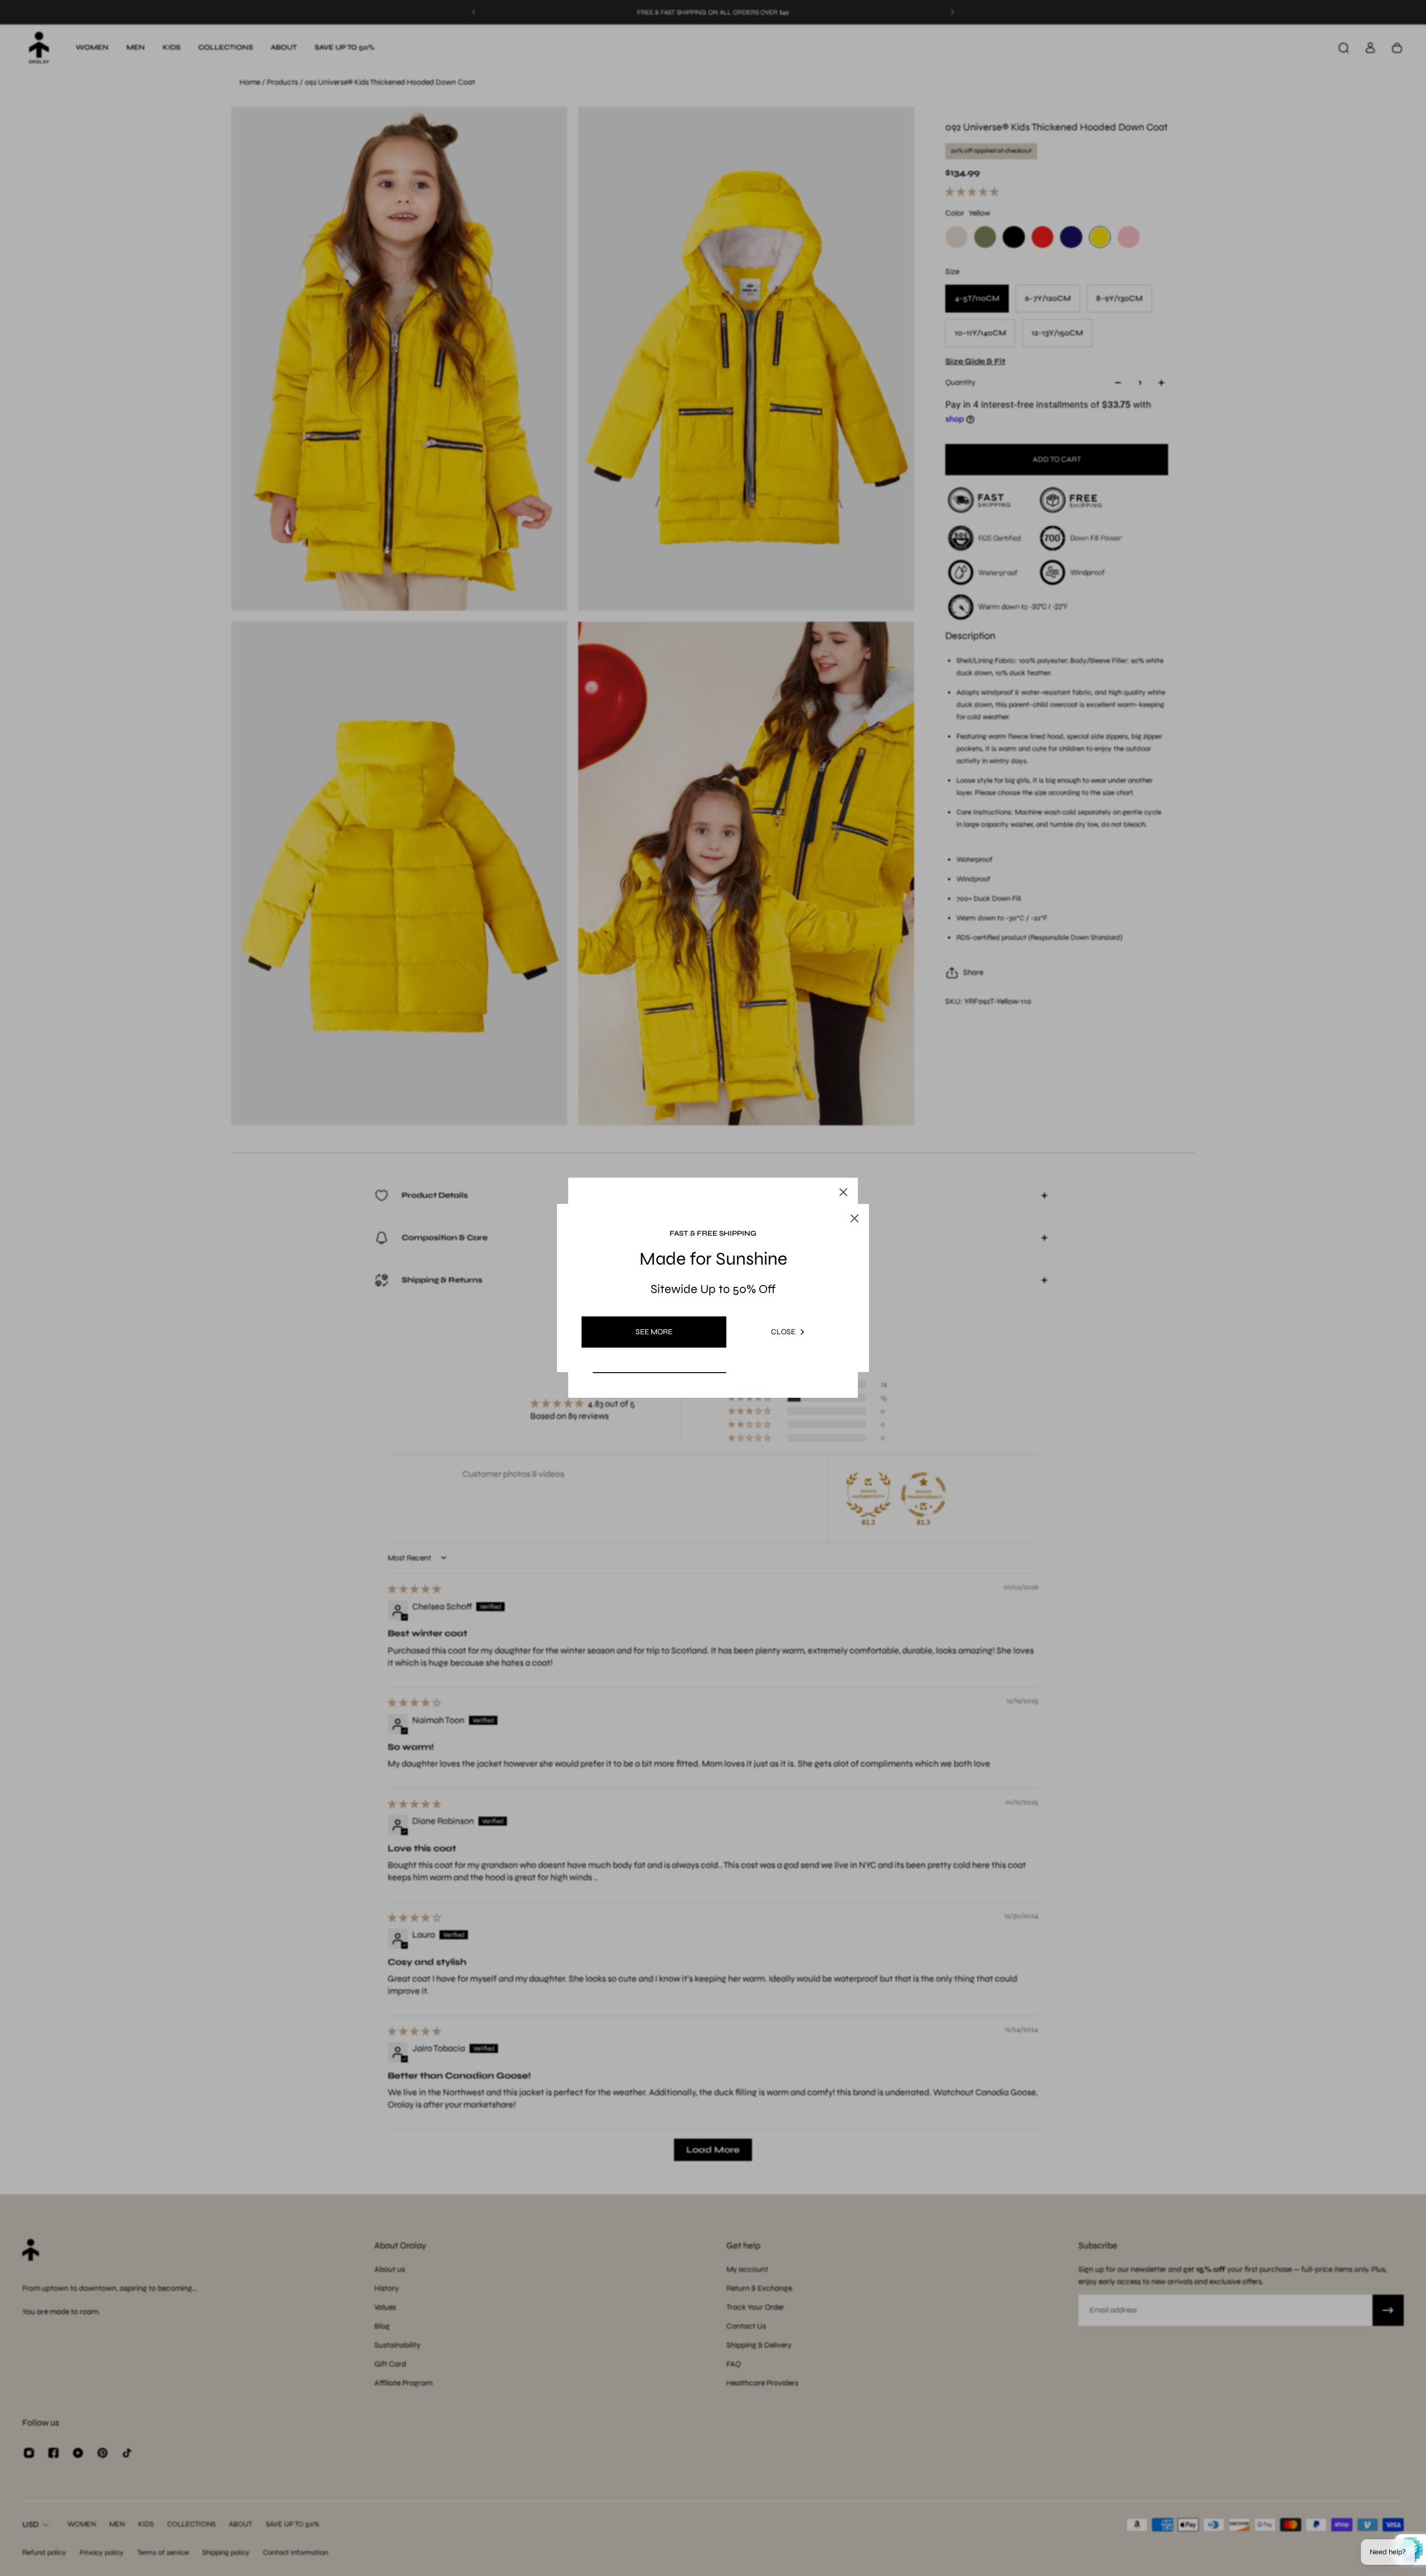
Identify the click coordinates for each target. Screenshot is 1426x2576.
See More (654, 1332)
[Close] (843, 1192)
